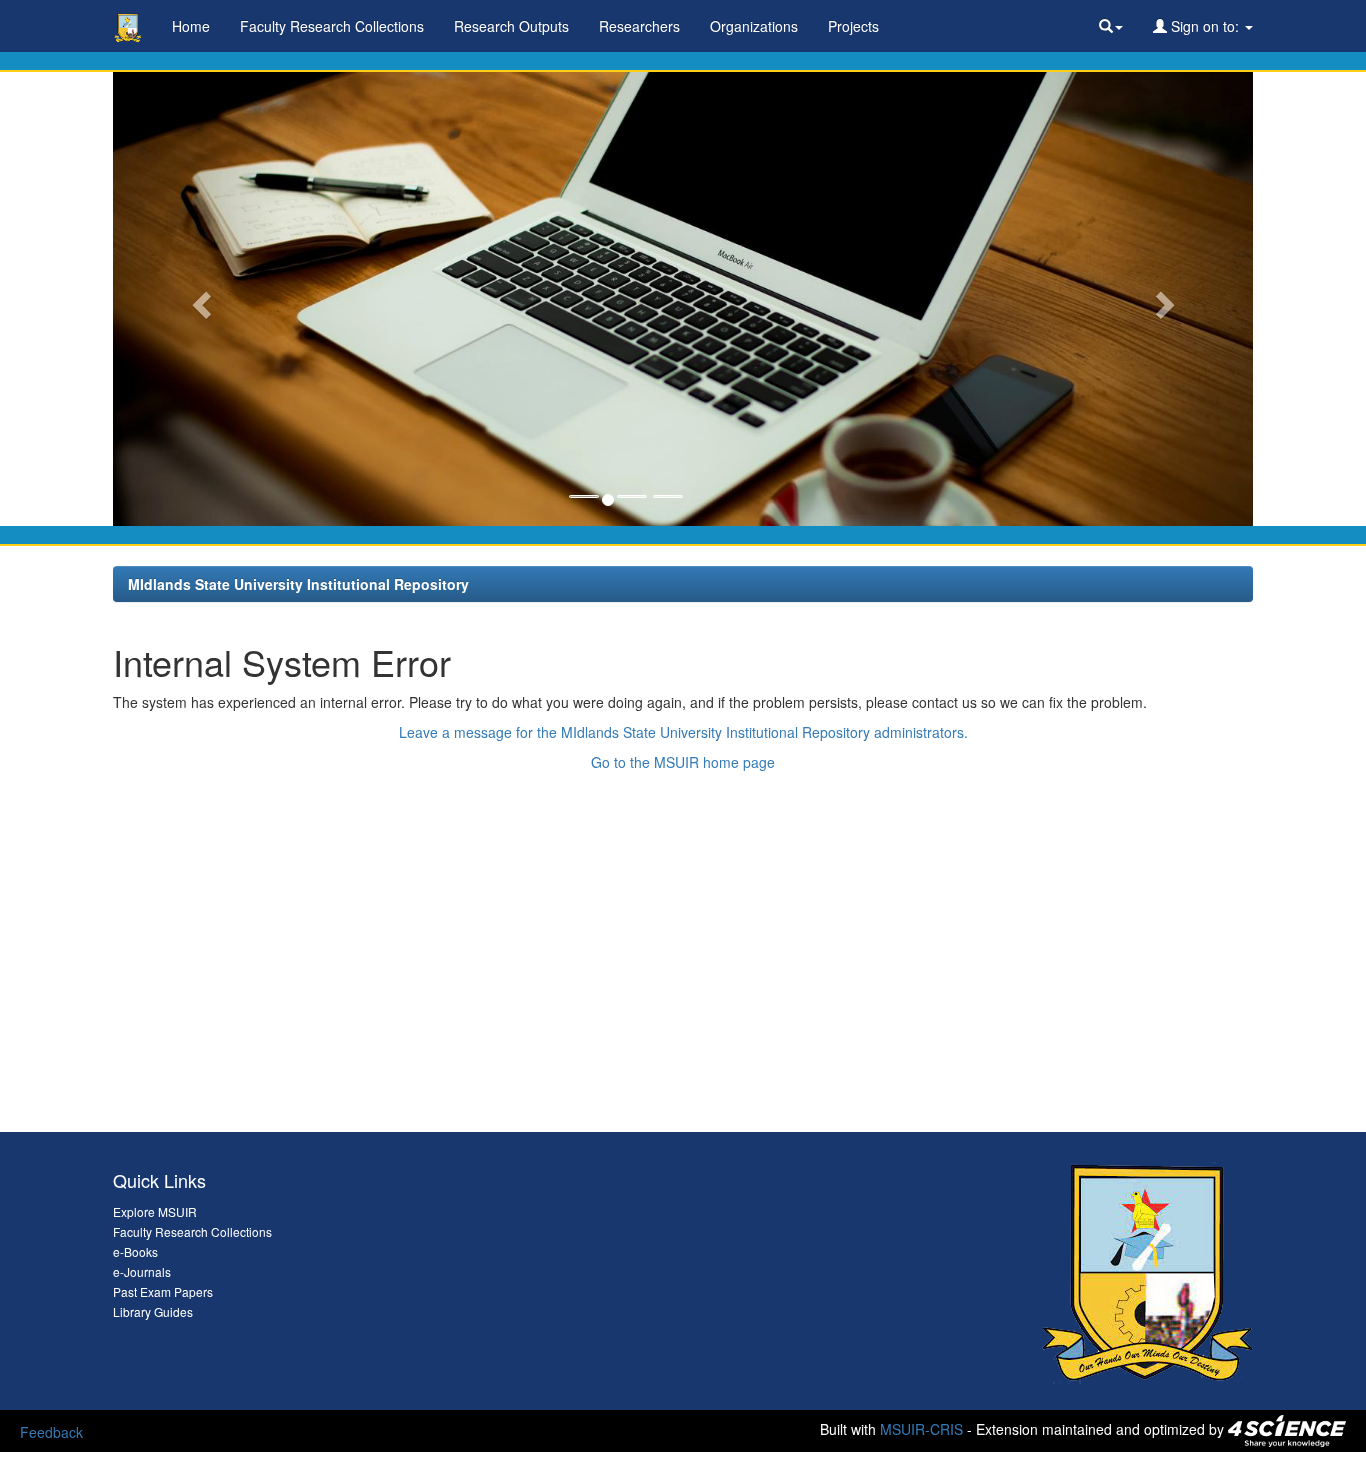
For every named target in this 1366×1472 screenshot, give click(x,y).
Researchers (639, 26)
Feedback (51, 1432)
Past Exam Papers (163, 1291)
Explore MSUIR (155, 1211)
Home (191, 26)
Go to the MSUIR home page (683, 762)
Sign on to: (1205, 26)
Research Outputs (511, 26)
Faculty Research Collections (332, 26)
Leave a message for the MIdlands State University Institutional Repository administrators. (683, 732)
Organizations (754, 26)
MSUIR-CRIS (921, 1429)
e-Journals (142, 1271)
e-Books (135, 1251)
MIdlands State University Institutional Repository (298, 584)
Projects (853, 26)
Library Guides (153, 1311)
